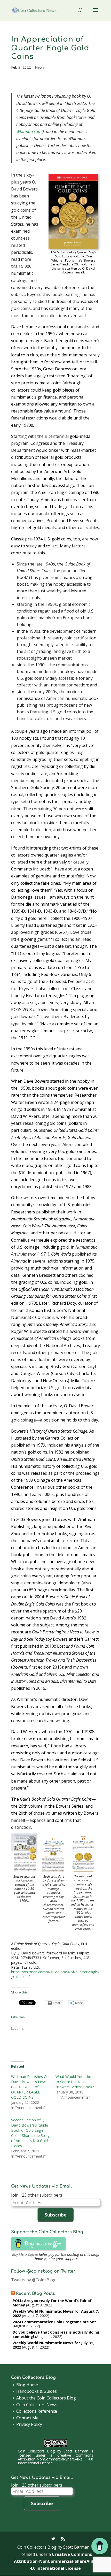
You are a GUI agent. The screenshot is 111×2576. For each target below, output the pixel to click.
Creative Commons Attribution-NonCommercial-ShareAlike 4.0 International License (55, 2459)
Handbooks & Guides (37, 2391)
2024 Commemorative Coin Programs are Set (54, 2322)
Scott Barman (76, 2451)
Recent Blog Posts (35, 2294)
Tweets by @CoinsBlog (33, 2280)
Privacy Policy (29, 2424)
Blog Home (27, 2385)
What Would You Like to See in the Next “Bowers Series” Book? (75, 2082)
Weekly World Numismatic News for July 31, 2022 (53, 2345)
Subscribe (56, 2215)
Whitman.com (29, 132)
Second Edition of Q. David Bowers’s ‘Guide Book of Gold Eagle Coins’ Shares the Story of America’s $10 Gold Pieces (30, 2133)
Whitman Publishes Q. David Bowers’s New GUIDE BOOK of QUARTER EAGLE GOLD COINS (29, 2087)
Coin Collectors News (37, 2405)
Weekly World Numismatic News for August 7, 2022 (56, 2313)
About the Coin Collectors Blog (46, 2398)
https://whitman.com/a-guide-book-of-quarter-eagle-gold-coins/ (55, 1974)
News (40, 67)
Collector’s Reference (37, 2411)
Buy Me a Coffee (25, 2254)
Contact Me (27, 2418)
